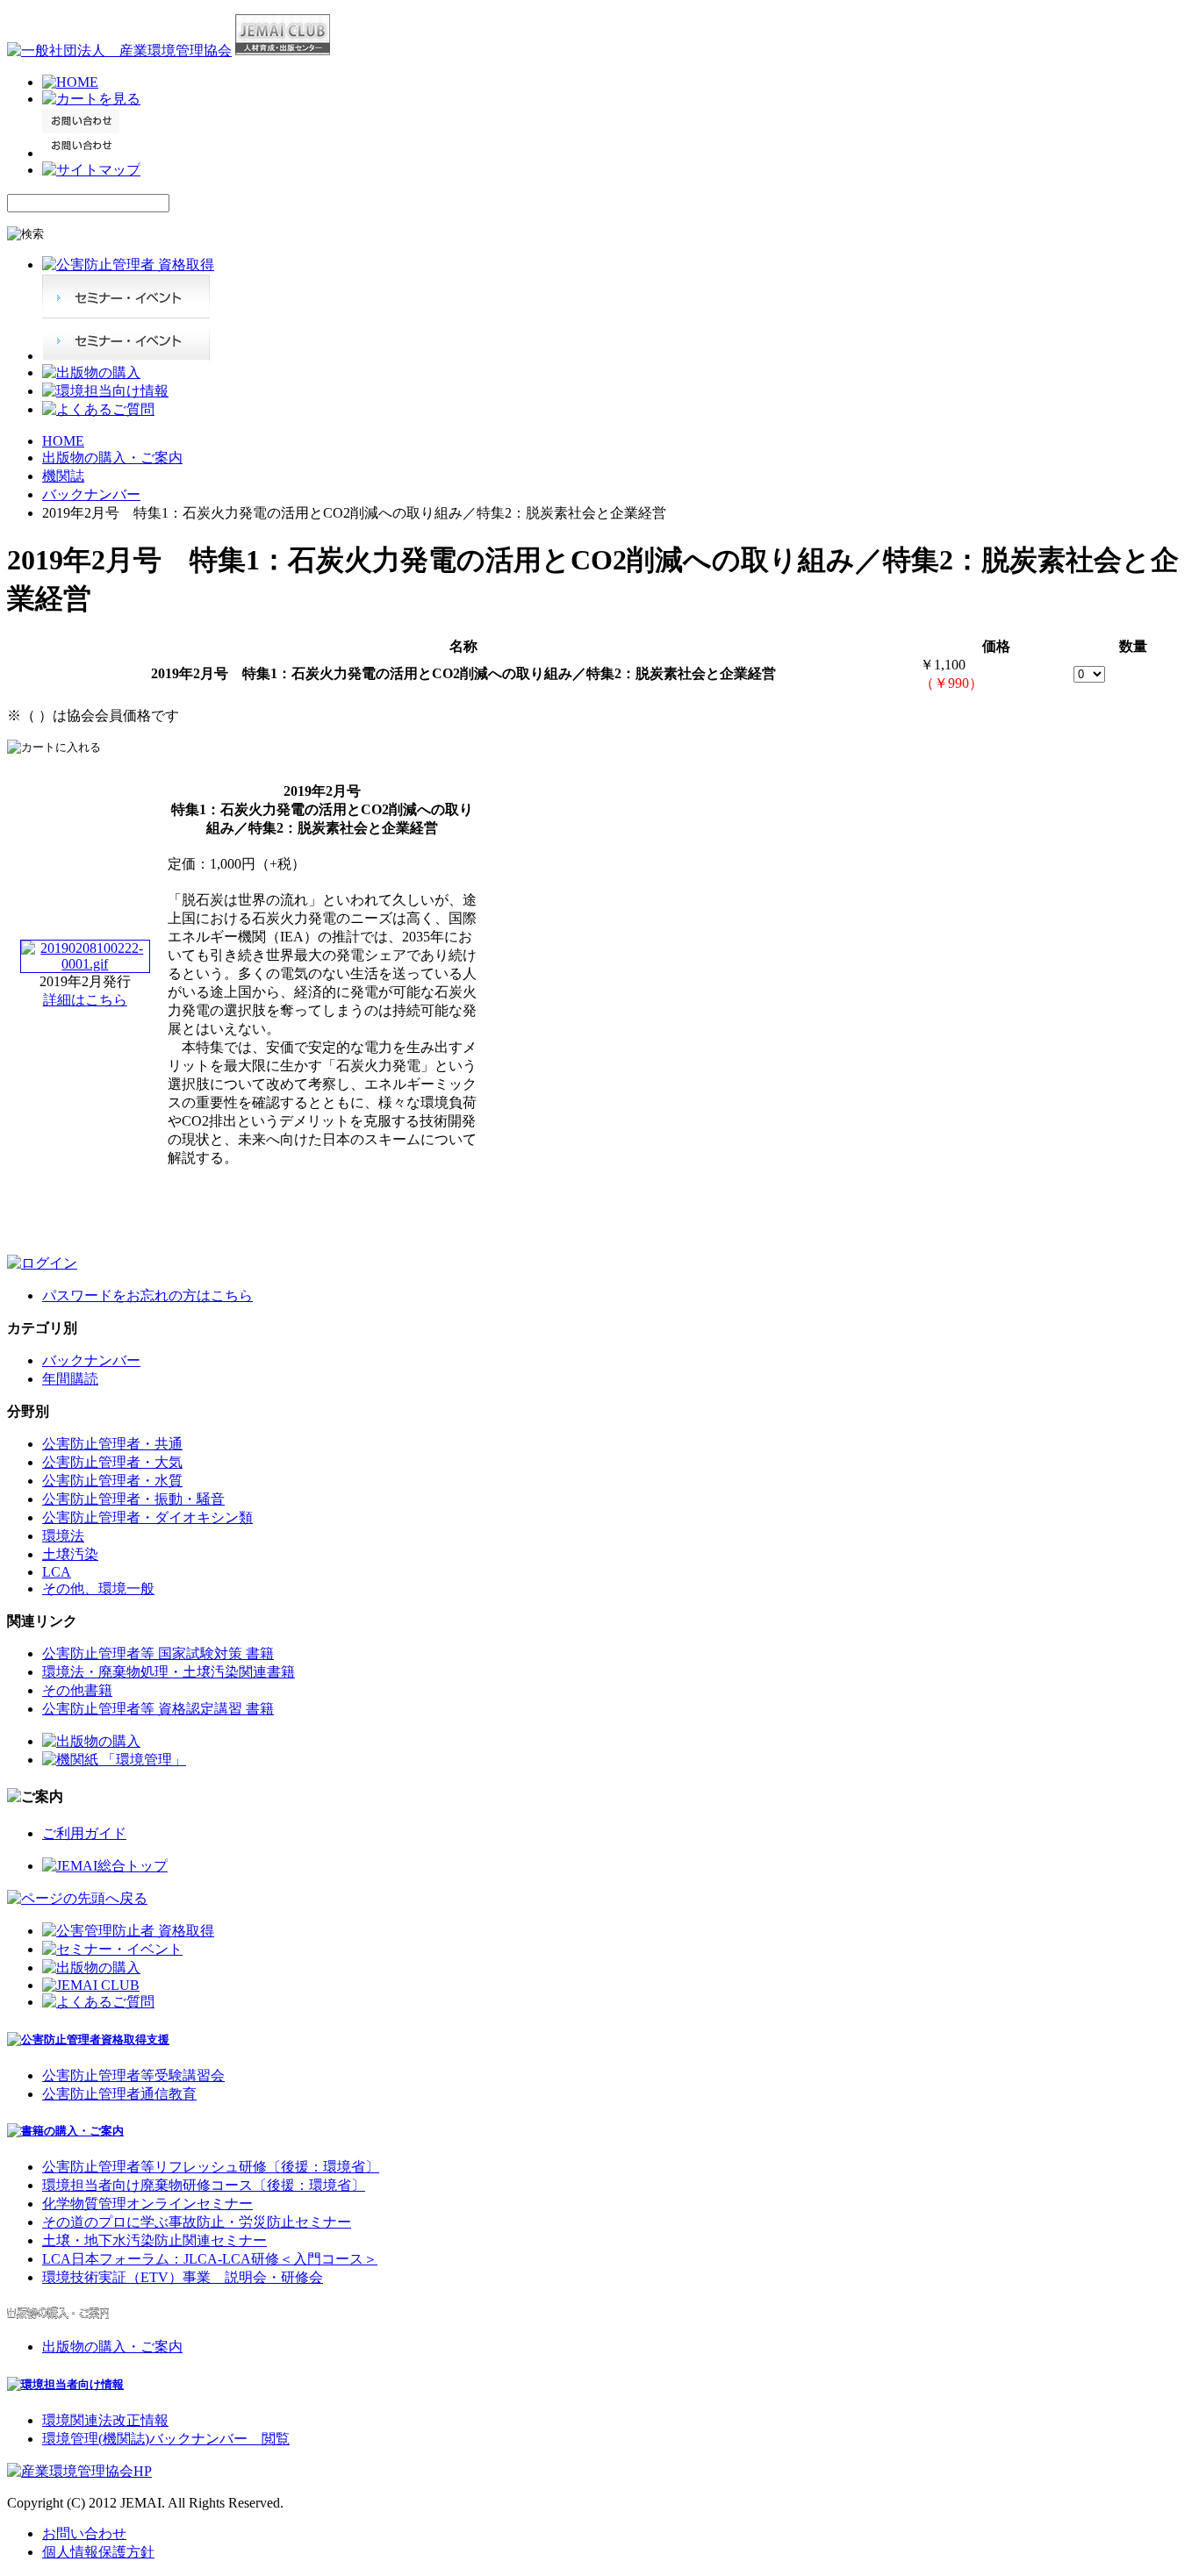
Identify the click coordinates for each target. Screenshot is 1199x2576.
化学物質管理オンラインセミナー (147, 2204)
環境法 (63, 1536)
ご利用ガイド (84, 1833)
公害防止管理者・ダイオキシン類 (147, 1517)
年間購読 (70, 1379)
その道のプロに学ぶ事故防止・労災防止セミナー (197, 2222)
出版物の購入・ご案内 (112, 458)
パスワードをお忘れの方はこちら (147, 1295)
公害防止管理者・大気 (112, 1462)
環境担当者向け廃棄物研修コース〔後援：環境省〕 (204, 2185)
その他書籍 (77, 1690)
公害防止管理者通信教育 (119, 2094)
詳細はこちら (85, 1000)
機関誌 (63, 476)
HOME (63, 441)
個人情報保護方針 (98, 2552)
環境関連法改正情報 (105, 2420)
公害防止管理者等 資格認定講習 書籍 (158, 1709)
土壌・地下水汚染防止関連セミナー (154, 2240)
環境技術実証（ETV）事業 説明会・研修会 (183, 2277)
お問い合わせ (84, 2533)
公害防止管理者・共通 (112, 1444)
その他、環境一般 (98, 1589)
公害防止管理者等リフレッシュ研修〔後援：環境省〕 (211, 2167)
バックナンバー (91, 494)
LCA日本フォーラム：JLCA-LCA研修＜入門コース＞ (210, 2259)
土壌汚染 (70, 1554)
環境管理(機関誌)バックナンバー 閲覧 (166, 2439)
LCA (57, 1572)
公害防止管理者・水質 (112, 1481)
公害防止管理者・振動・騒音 (133, 1499)
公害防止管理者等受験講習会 (133, 2075)
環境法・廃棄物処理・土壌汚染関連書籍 (169, 1672)
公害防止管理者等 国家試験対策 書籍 (158, 1653)
